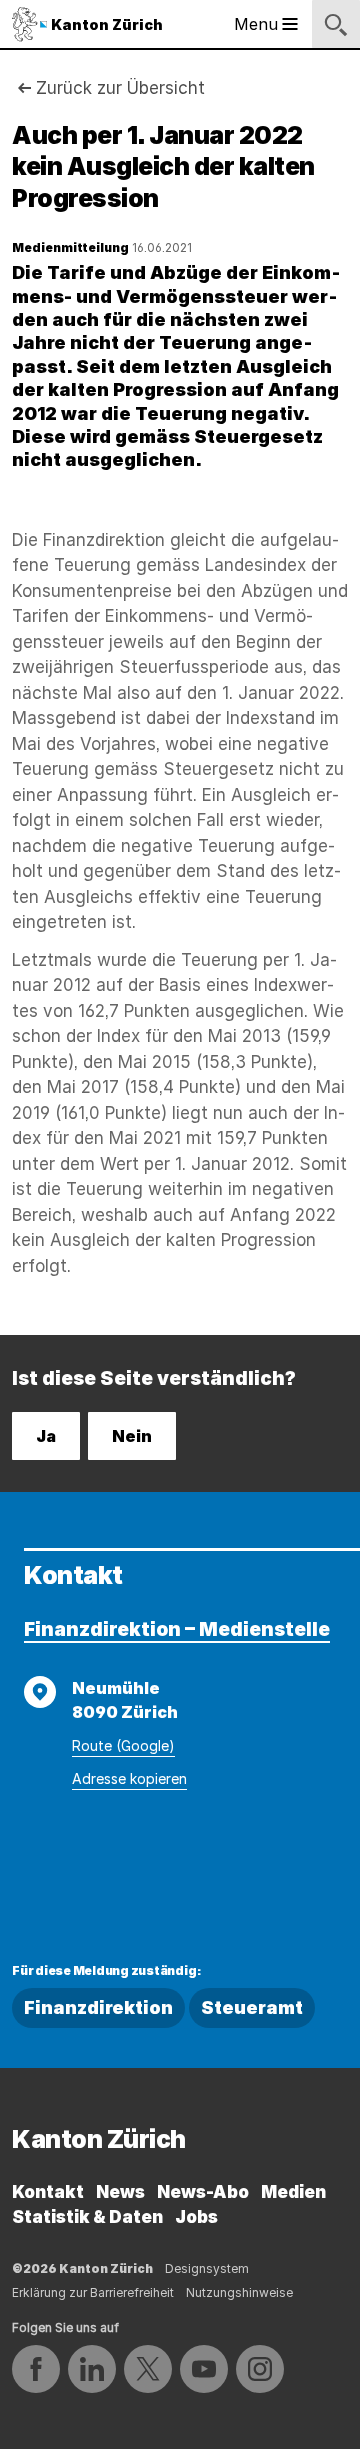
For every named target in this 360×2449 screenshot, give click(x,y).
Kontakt (48, 2192)
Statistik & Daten (87, 2217)
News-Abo (203, 2192)
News (120, 2192)
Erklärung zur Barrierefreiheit (93, 2292)
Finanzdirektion (98, 2007)
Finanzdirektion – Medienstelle (177, 1629)
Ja (46, 1436)
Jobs (196, 2217)
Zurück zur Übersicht (120, 88)
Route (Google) (123, 1745)
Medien (293, 2192)
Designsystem (207, 2268)
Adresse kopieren (129, 1778)
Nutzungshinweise (239, 2292)
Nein (132, 1436)
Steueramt (252, 2007)
